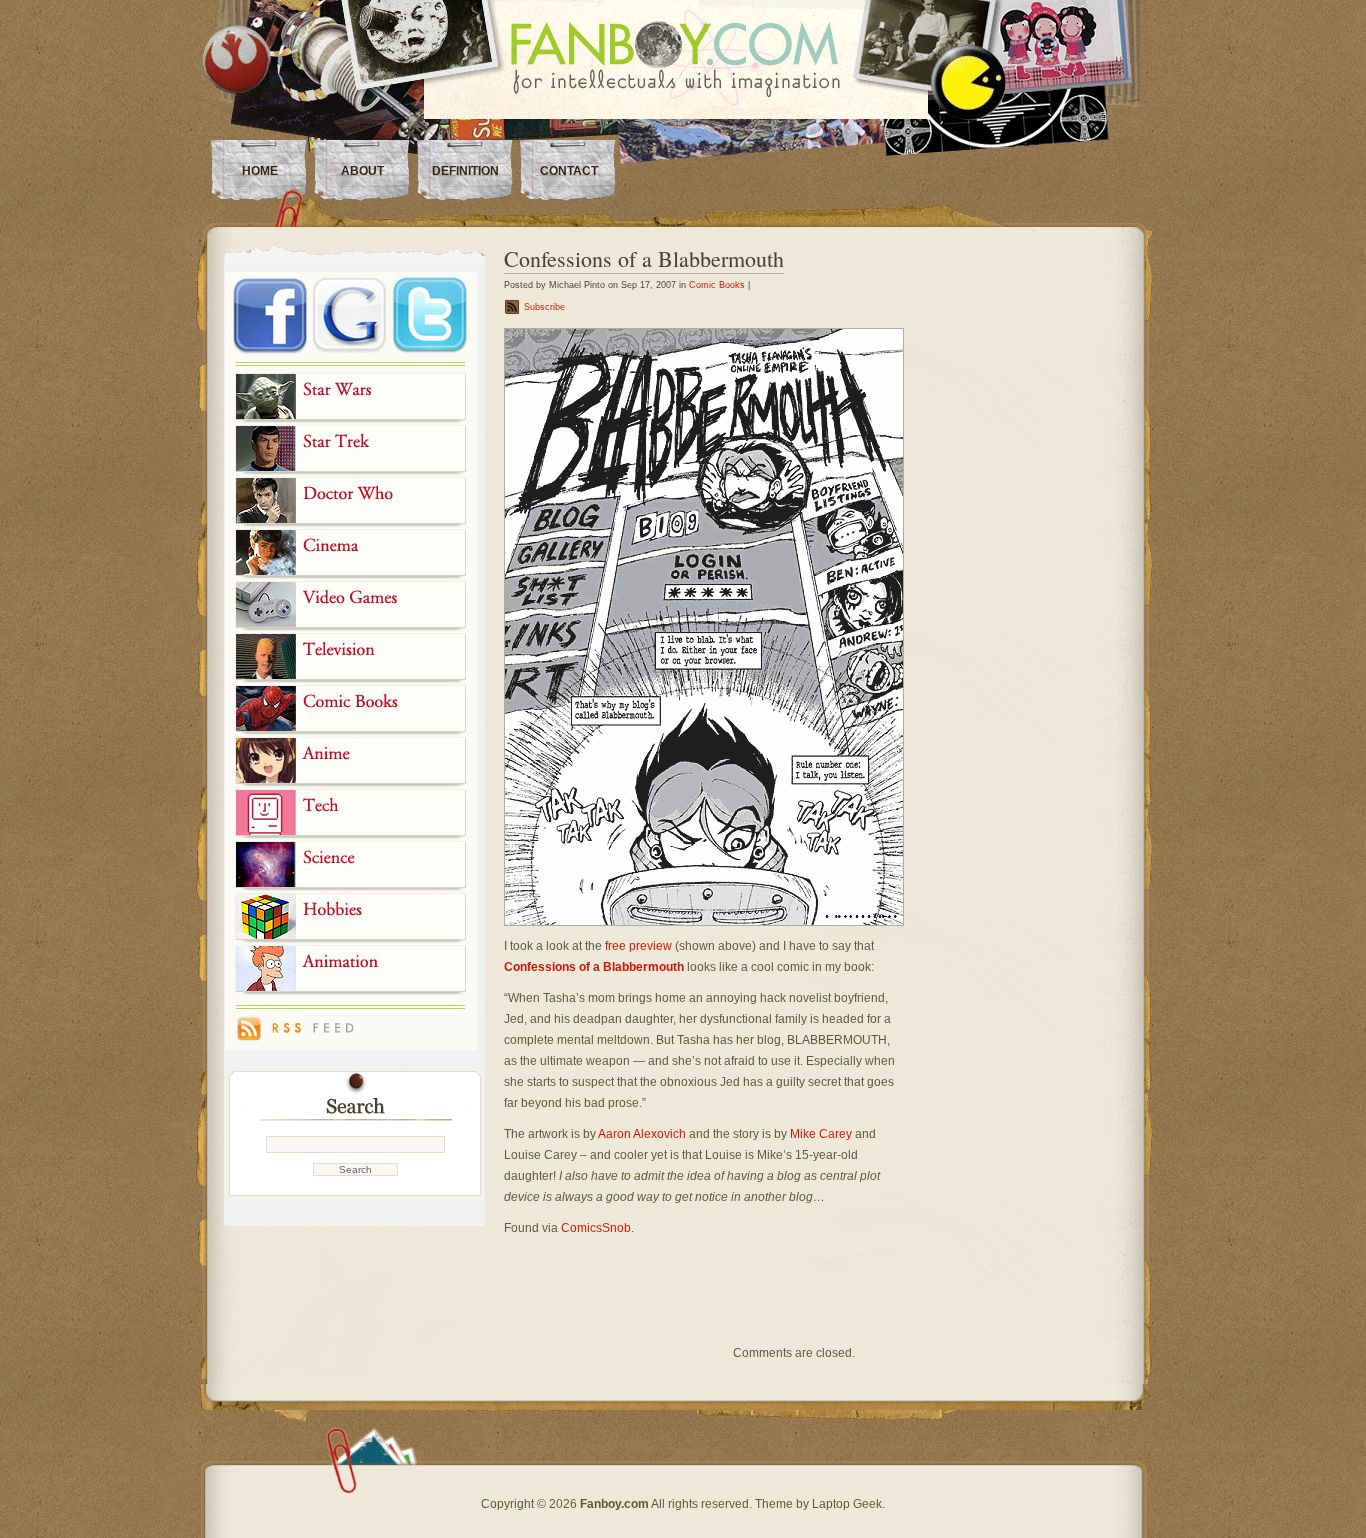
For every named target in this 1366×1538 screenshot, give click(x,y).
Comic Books (717, 285)
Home (260, 171)
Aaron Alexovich (642, 1134)
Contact (569, 171)
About (362, 171)
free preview (638, 946)
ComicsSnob (596, 1228)
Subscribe (544, 307)
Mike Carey (821, 1134)
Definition (465, 171)
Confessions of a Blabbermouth (644, 258)
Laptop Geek (847, 1504)
